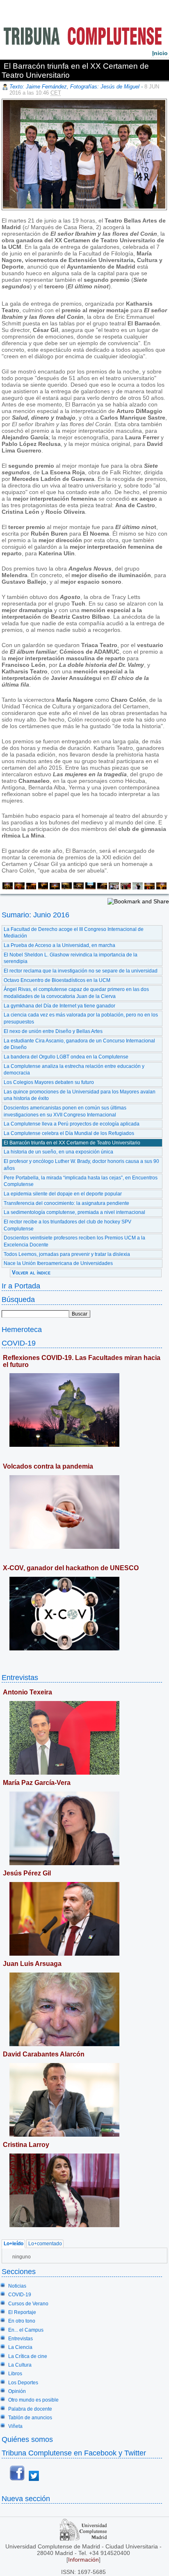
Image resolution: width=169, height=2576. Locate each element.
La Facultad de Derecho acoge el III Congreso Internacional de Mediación (74, 933)
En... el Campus (26, 2330)
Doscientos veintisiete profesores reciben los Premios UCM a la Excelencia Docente (74, 1241)
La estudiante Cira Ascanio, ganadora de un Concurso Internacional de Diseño (79, 1044)
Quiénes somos (27, 2439)
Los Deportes (23, 2383)
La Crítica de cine (28, 2356)
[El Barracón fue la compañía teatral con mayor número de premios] (113, 887)
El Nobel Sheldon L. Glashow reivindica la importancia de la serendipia (71, 958)
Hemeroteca (22, 1329)
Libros (15, 2374)
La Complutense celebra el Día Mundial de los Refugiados (69, 1133)
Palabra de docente (30, 2409)
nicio (160, 53)
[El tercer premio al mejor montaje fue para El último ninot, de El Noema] (31, 887)
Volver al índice (31, 1273)
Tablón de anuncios (30, 2418)
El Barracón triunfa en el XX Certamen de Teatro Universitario (72, 1143)
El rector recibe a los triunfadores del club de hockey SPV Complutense (67, 1225)
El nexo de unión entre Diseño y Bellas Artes (53, 1031)
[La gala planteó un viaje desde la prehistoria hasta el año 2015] (102, 887)
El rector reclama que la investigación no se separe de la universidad (81, 971)
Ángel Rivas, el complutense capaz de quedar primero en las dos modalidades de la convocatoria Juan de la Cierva (76, 993)
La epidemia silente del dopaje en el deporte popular (63, 1194)
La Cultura (20, 2365)
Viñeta (15, 2426)
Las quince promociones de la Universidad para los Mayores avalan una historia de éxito (80, 1095)
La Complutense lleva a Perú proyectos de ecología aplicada (72, 1124)
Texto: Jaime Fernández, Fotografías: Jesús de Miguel (74, 87)
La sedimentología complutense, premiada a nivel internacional (74, 1212)
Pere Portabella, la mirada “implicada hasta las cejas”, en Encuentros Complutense (81, 1181)
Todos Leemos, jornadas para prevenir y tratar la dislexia (67, 1254)
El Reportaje (22, 2312)
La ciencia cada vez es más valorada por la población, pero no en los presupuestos (81, 1018)
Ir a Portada (21, 1286)
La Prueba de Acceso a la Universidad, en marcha (59, 945)
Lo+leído (14, 2244)
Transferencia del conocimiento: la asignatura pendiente (66, 1203)
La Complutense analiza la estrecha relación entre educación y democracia (74, 1070)
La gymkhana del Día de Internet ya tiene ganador (59, 1006)
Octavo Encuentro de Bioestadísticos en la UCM (57, 980)
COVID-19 (19, 1343)
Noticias (17, 2286)
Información (83, 2560)
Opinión (17, 2391)
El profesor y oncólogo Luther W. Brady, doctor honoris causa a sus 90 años (81, 1165)
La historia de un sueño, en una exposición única (58, 1152)
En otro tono (22, 2321)
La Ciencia (20, 2347)
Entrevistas (20, 1677)
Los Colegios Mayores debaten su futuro (49, 1082)
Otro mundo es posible (33, 2400)
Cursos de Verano (28, 2304)
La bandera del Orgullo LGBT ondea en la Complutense (66, 1057)
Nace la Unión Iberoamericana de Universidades (58, 1263)
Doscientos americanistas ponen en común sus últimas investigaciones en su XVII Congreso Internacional (65, 1111)
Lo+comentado (45, 2244)
